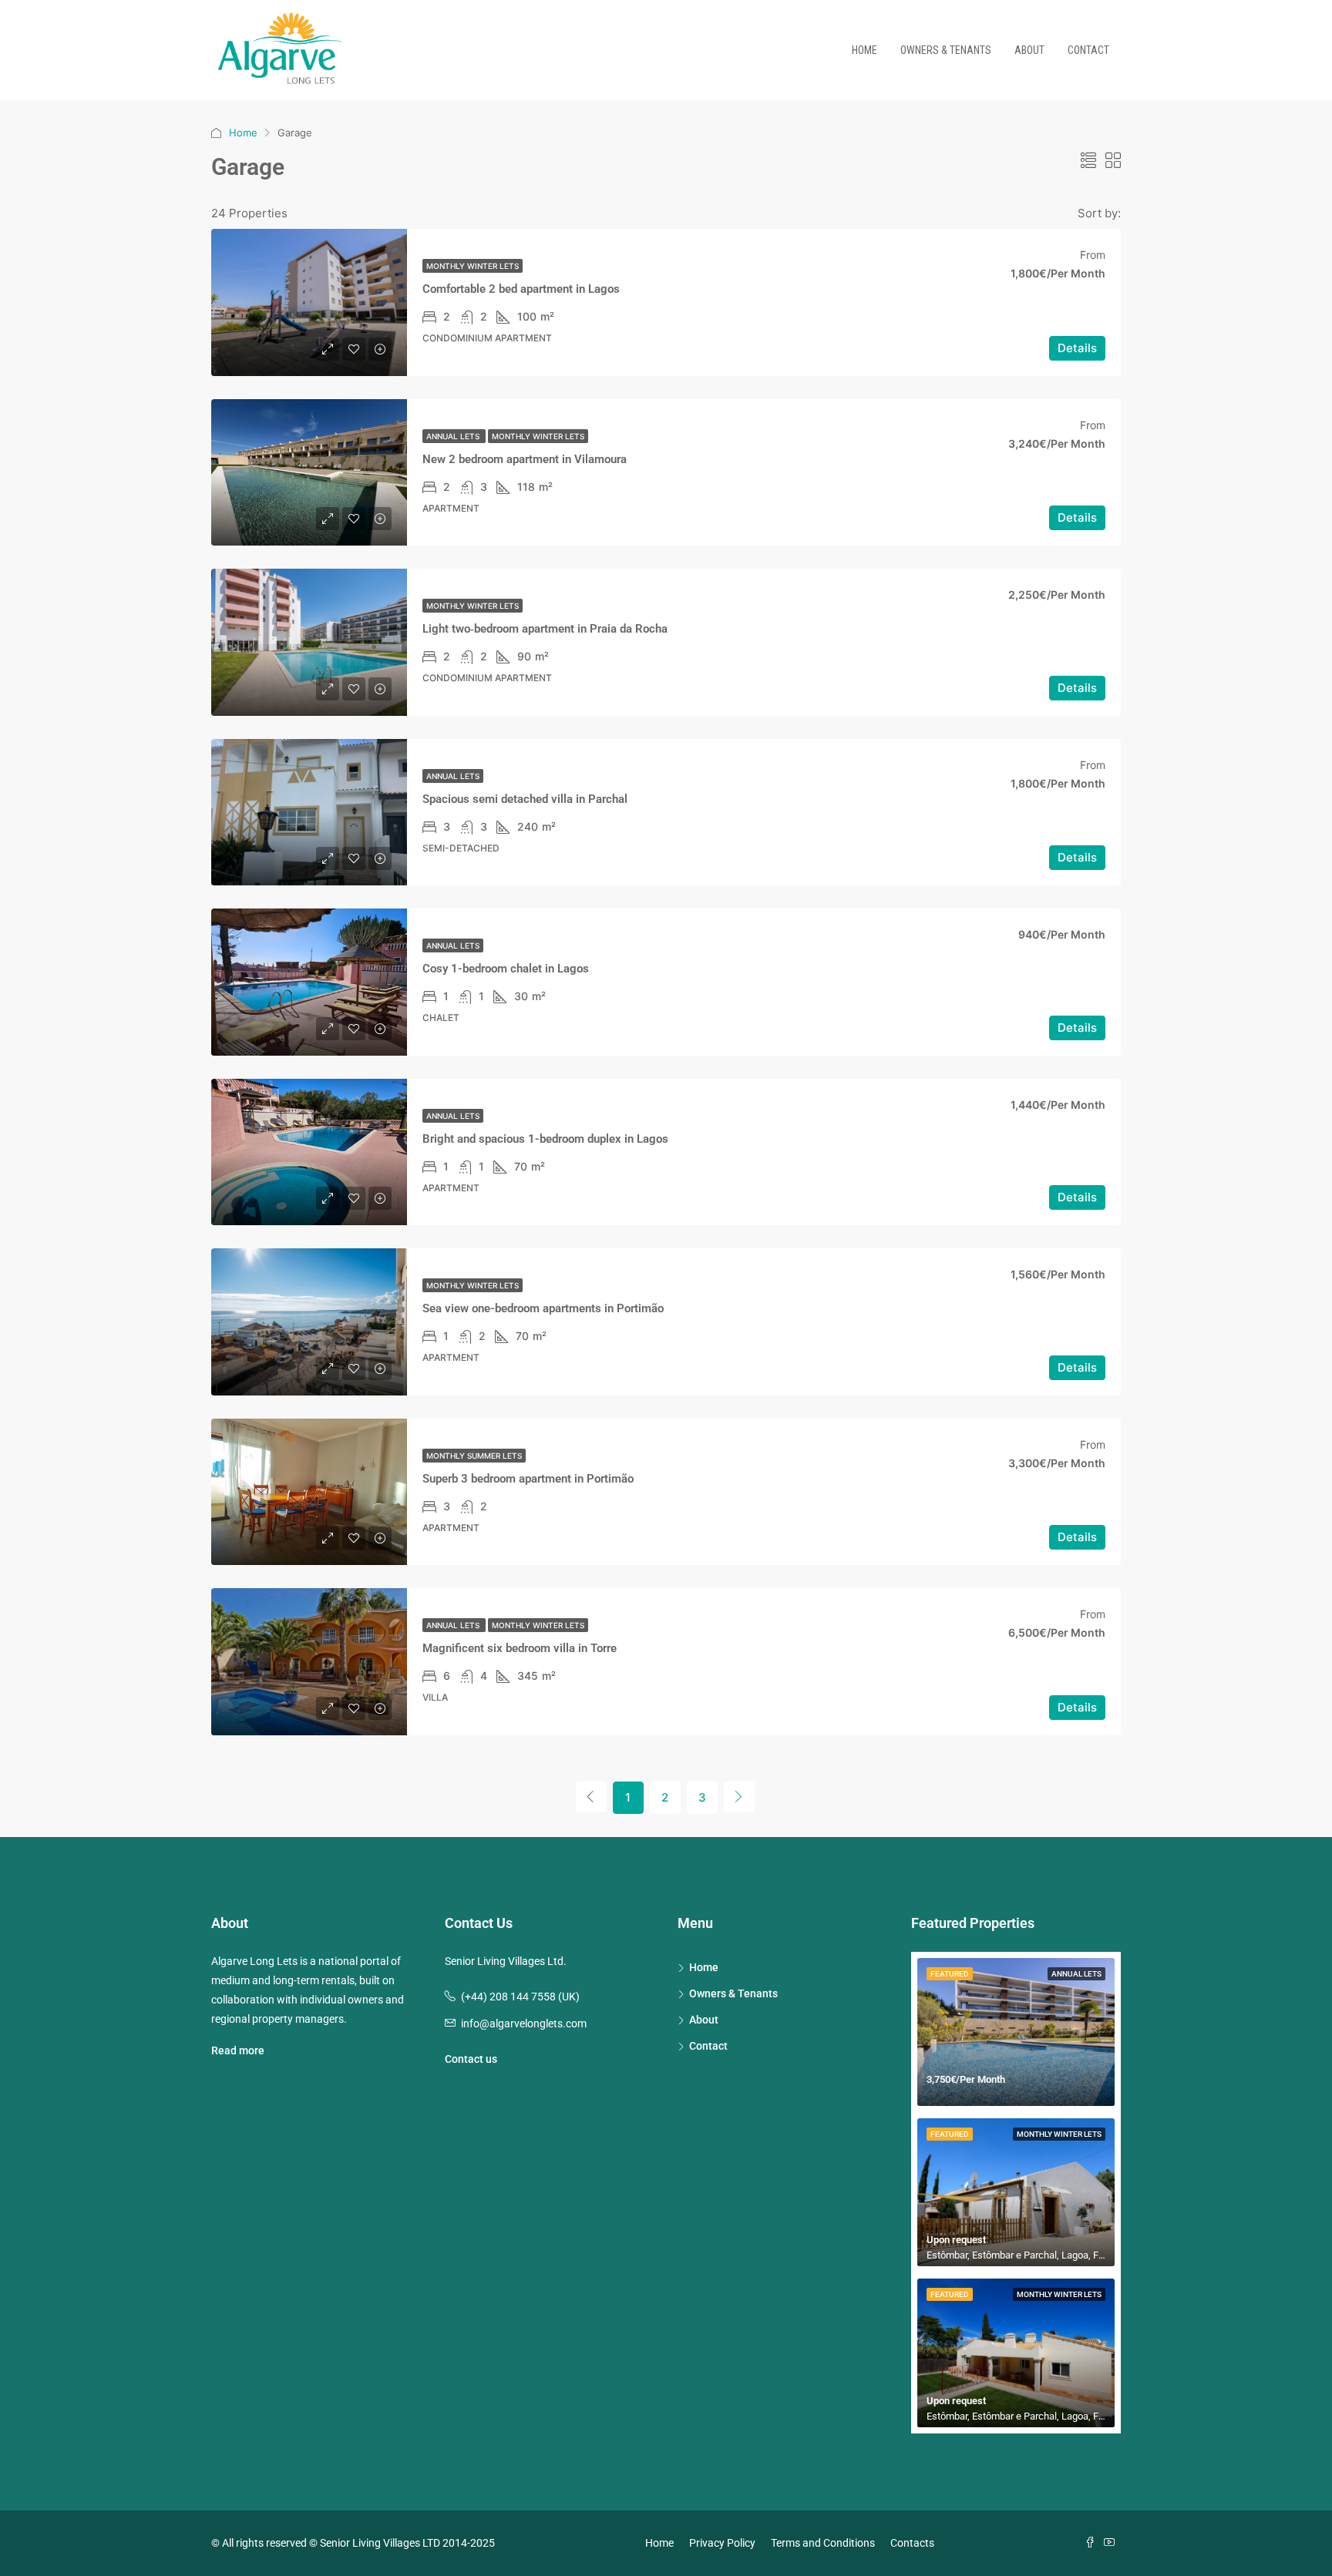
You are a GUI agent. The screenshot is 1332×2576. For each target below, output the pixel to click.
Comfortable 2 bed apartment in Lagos (521, 289)
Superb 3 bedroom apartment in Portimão (528, 1479)
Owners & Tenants (946, 50)
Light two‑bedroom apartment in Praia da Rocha (545, 629)
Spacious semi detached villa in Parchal (525, 799)
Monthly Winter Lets (473, 266)
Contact (1088, 50)
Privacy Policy (722, 2543)
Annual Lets (454, 436)
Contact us (471, 2059)
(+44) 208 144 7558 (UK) (520, 1997)
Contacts (912, 2543)
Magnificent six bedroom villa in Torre (520, 1648)
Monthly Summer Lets (474, 1456)
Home (864, 50)
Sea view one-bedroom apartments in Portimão (543, 1308)
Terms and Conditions (823, 2543)
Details (1077, 348)
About (1029, 50)
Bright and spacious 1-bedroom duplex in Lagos (545, 1139)
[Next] (739, 1797)
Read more (238, 2050)
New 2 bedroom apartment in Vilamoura (525, 459)
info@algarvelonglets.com (524, 2024)
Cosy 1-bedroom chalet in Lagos (506, 969)
